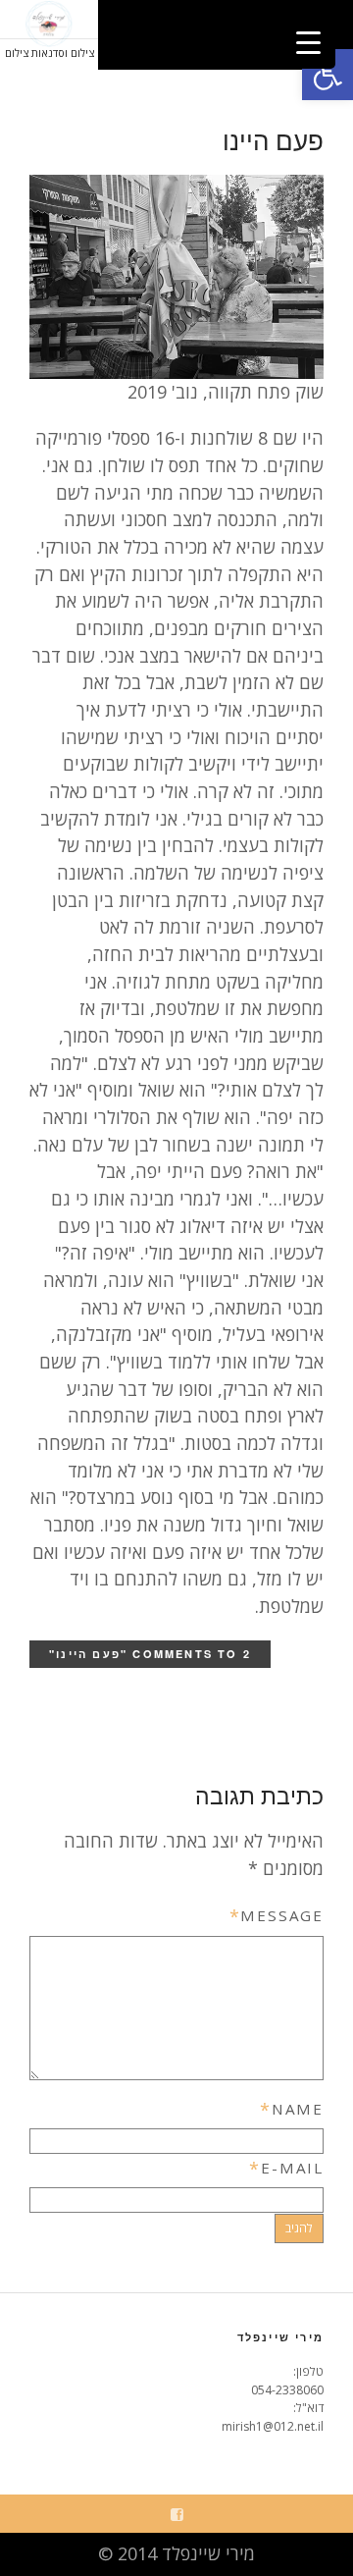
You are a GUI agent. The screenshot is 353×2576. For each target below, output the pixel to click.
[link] (328, 75)
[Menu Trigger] (308, 42)
